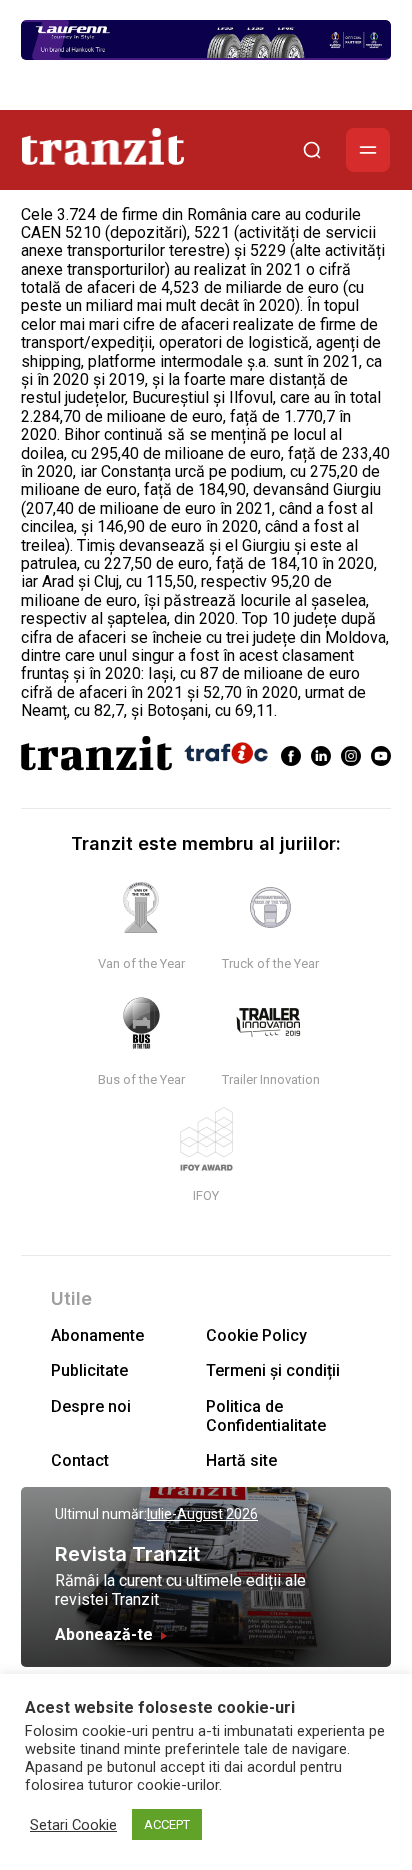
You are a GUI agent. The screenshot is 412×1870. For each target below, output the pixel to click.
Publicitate (89, 1370)
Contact (80, 1460)
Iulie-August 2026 (202, 1514)
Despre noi (91, 1406)
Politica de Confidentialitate (266, 1416)
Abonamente (97, 1335)
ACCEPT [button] (167, 1824)
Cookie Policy (256, 1335)
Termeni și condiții (273, 1370)
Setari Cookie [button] (73, 1825)
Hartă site (241, 1460)
